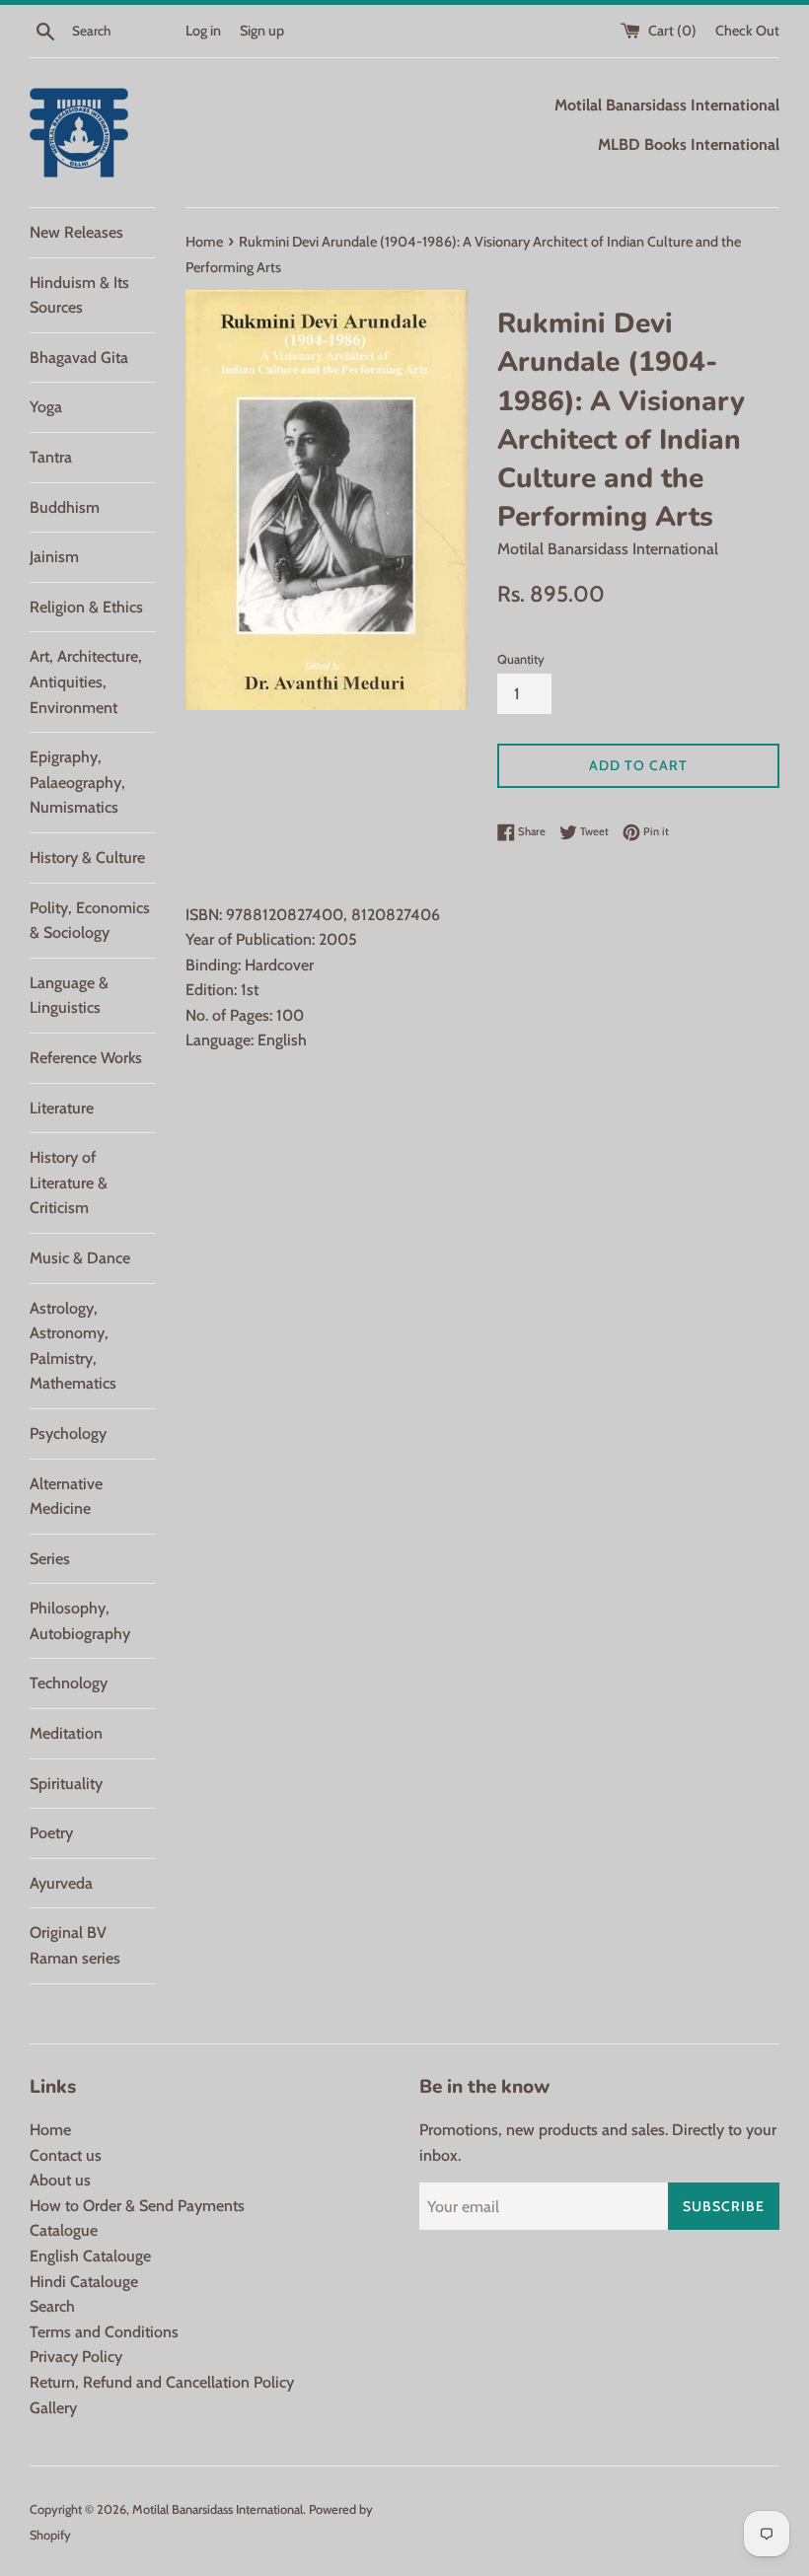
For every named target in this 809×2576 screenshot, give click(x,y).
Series (50, 1559)
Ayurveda (61, 1883)
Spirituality (66, 1784)
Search (52, 2306)
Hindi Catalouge (84, 2282)
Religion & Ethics (86, 607)
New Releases (76, 232)
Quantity (521, 659)
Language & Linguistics (69, 996)
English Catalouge (90, 2256)
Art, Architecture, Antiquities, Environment (86, 681)
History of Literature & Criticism (69, 1182)
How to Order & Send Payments (137, 2206)
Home (50, 2130)
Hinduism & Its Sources (79, 295)
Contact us (66, 2155)
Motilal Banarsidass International (218, 2509)
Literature (62, 1108)
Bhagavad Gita (79, 358)
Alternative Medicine (66, 1497)
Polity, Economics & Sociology (90, 921)
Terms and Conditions (104, 2332)
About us (60, 2180)
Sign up (262, 31)
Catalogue (64, 2230)
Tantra (51, 457)
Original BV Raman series (75, 1945)
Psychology (68, 1433)
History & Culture (87, 858)
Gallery (53, 2408)
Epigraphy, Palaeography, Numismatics (77, 782)
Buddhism (65, 507)
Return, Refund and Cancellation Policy (162, 2382)
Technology (69, 1683)
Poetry (51, 1833)
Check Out (747, 31)
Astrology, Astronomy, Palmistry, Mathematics (73, 1346)
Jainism (54, 557)
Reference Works (86, 1058)
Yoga (46, 407)
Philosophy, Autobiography (80, 1621)
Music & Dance (80, 1258)
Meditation (66, 1733)
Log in (203, 31)
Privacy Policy (76, 2357)
